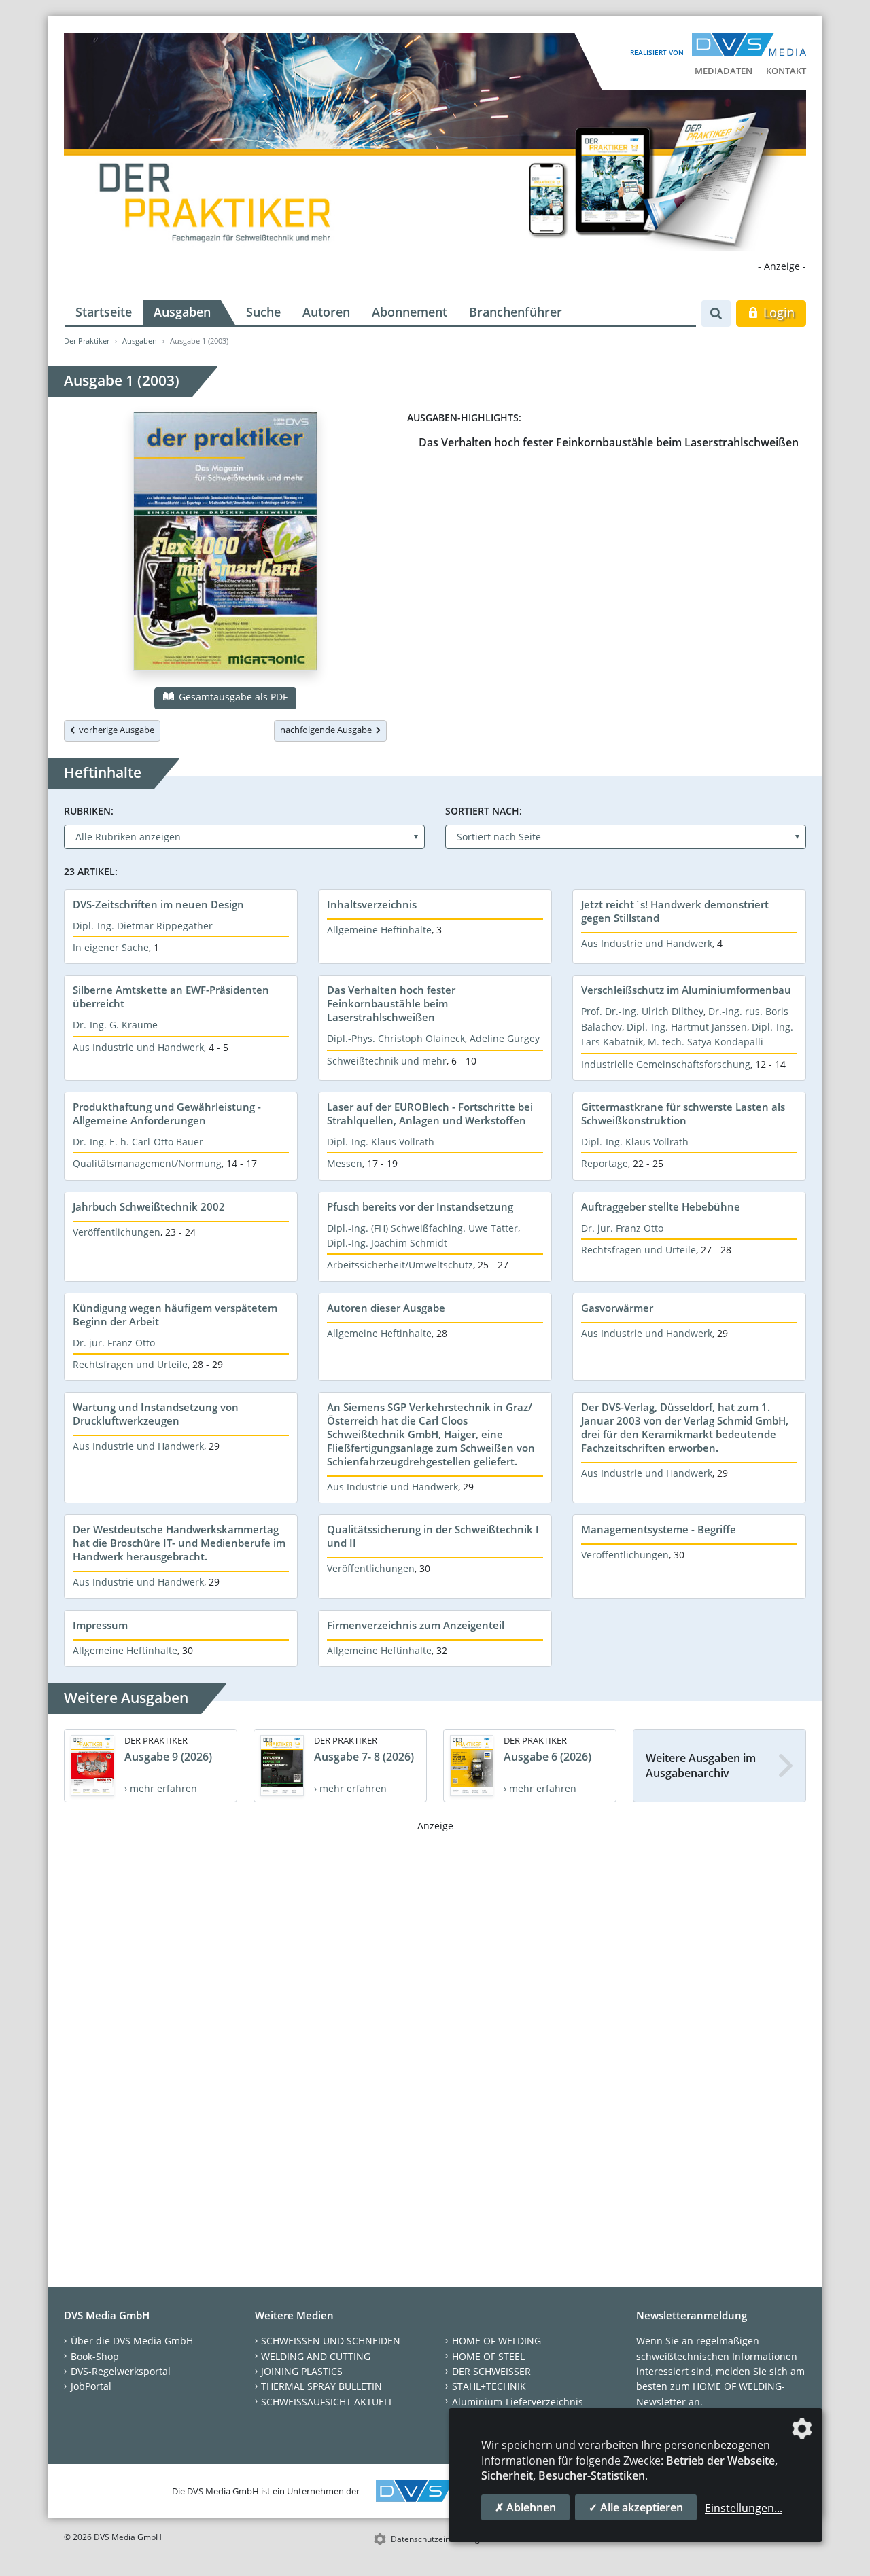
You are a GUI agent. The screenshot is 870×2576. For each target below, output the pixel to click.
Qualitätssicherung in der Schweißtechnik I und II (433, 1536)
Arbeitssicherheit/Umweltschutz (400, 1265)
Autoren (326, 312)
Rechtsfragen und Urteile (639, 1250)
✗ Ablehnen (525, 2507)
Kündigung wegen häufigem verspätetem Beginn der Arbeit (175, 1314)
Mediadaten (724, 71)
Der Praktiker (87, 341)
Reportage (605, 1163)
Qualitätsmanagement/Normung (147, 1163)
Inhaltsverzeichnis (372, 904)
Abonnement (410, 312)
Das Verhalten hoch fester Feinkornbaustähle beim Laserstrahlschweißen (609, 442)
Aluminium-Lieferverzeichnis (518, 2402)
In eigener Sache (111, 947)
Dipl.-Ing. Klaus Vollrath (381, 1142)
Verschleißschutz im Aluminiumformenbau (686, 990)
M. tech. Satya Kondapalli (706, 1042)
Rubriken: (89, 811)
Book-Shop (95, 2356)
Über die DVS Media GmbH (132, 2341)
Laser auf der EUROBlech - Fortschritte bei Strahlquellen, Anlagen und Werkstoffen (430, 1113)
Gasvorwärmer (617, 1308)
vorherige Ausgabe (115, 730)
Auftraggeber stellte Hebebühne (661, 1206)
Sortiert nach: (484, 811)
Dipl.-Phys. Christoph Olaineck (396, 1038)
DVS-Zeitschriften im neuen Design (158, 904)
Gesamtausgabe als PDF (232, 697)
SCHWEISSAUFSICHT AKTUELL (327, 2402)
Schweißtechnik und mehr (387, 1061)
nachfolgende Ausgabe (328, 730)
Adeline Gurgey (505, 1038)
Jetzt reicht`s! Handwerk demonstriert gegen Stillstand (675, 911)
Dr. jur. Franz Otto (622, 1228)
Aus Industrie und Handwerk (647, 943)
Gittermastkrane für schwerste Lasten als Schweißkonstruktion (683, 1113)
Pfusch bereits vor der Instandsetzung (420, 1206)
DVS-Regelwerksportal (121, 2371)
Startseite (104, 312)
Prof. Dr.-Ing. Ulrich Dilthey (642, 1011)
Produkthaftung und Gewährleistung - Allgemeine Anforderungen (167, 1113)
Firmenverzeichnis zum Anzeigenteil (416, 1625)
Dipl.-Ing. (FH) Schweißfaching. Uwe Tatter (422, 1228)
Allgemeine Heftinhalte (379, 930)
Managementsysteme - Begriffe (659, 1529)
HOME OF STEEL (488, 2356)
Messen (345, 1163)
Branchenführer (516, 312)
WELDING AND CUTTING (316, 2356)
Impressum (100, 1625)
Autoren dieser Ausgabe (386, 1308)
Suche (263, 312)
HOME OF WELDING (497, 2341)
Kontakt (786, 71)
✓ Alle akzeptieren (636, 2507)
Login (777, 312)
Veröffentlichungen (117, 1232)
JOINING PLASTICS (302, 2371)
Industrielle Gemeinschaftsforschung (666, 1064)
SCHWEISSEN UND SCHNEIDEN (331, 2341)
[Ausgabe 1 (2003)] (225, 544)
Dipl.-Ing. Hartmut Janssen (687, 1027)
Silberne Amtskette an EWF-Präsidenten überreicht (171, 997)
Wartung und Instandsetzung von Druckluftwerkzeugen (156, 1414)
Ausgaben (182, 312)
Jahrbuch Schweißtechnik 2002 (149, 1206)
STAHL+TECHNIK (489, 2386)
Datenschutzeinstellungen (440, 2539)
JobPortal (91, 2386)
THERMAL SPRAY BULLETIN (321, 2386)
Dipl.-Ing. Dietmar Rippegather (143, 926)
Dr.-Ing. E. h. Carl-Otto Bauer (138, 1142)
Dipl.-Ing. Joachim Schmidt (387, 1243)
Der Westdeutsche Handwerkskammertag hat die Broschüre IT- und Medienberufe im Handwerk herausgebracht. (179, 1543)
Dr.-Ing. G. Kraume (115, 1025)
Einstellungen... (744, 2508)
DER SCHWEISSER (491, 2371)
